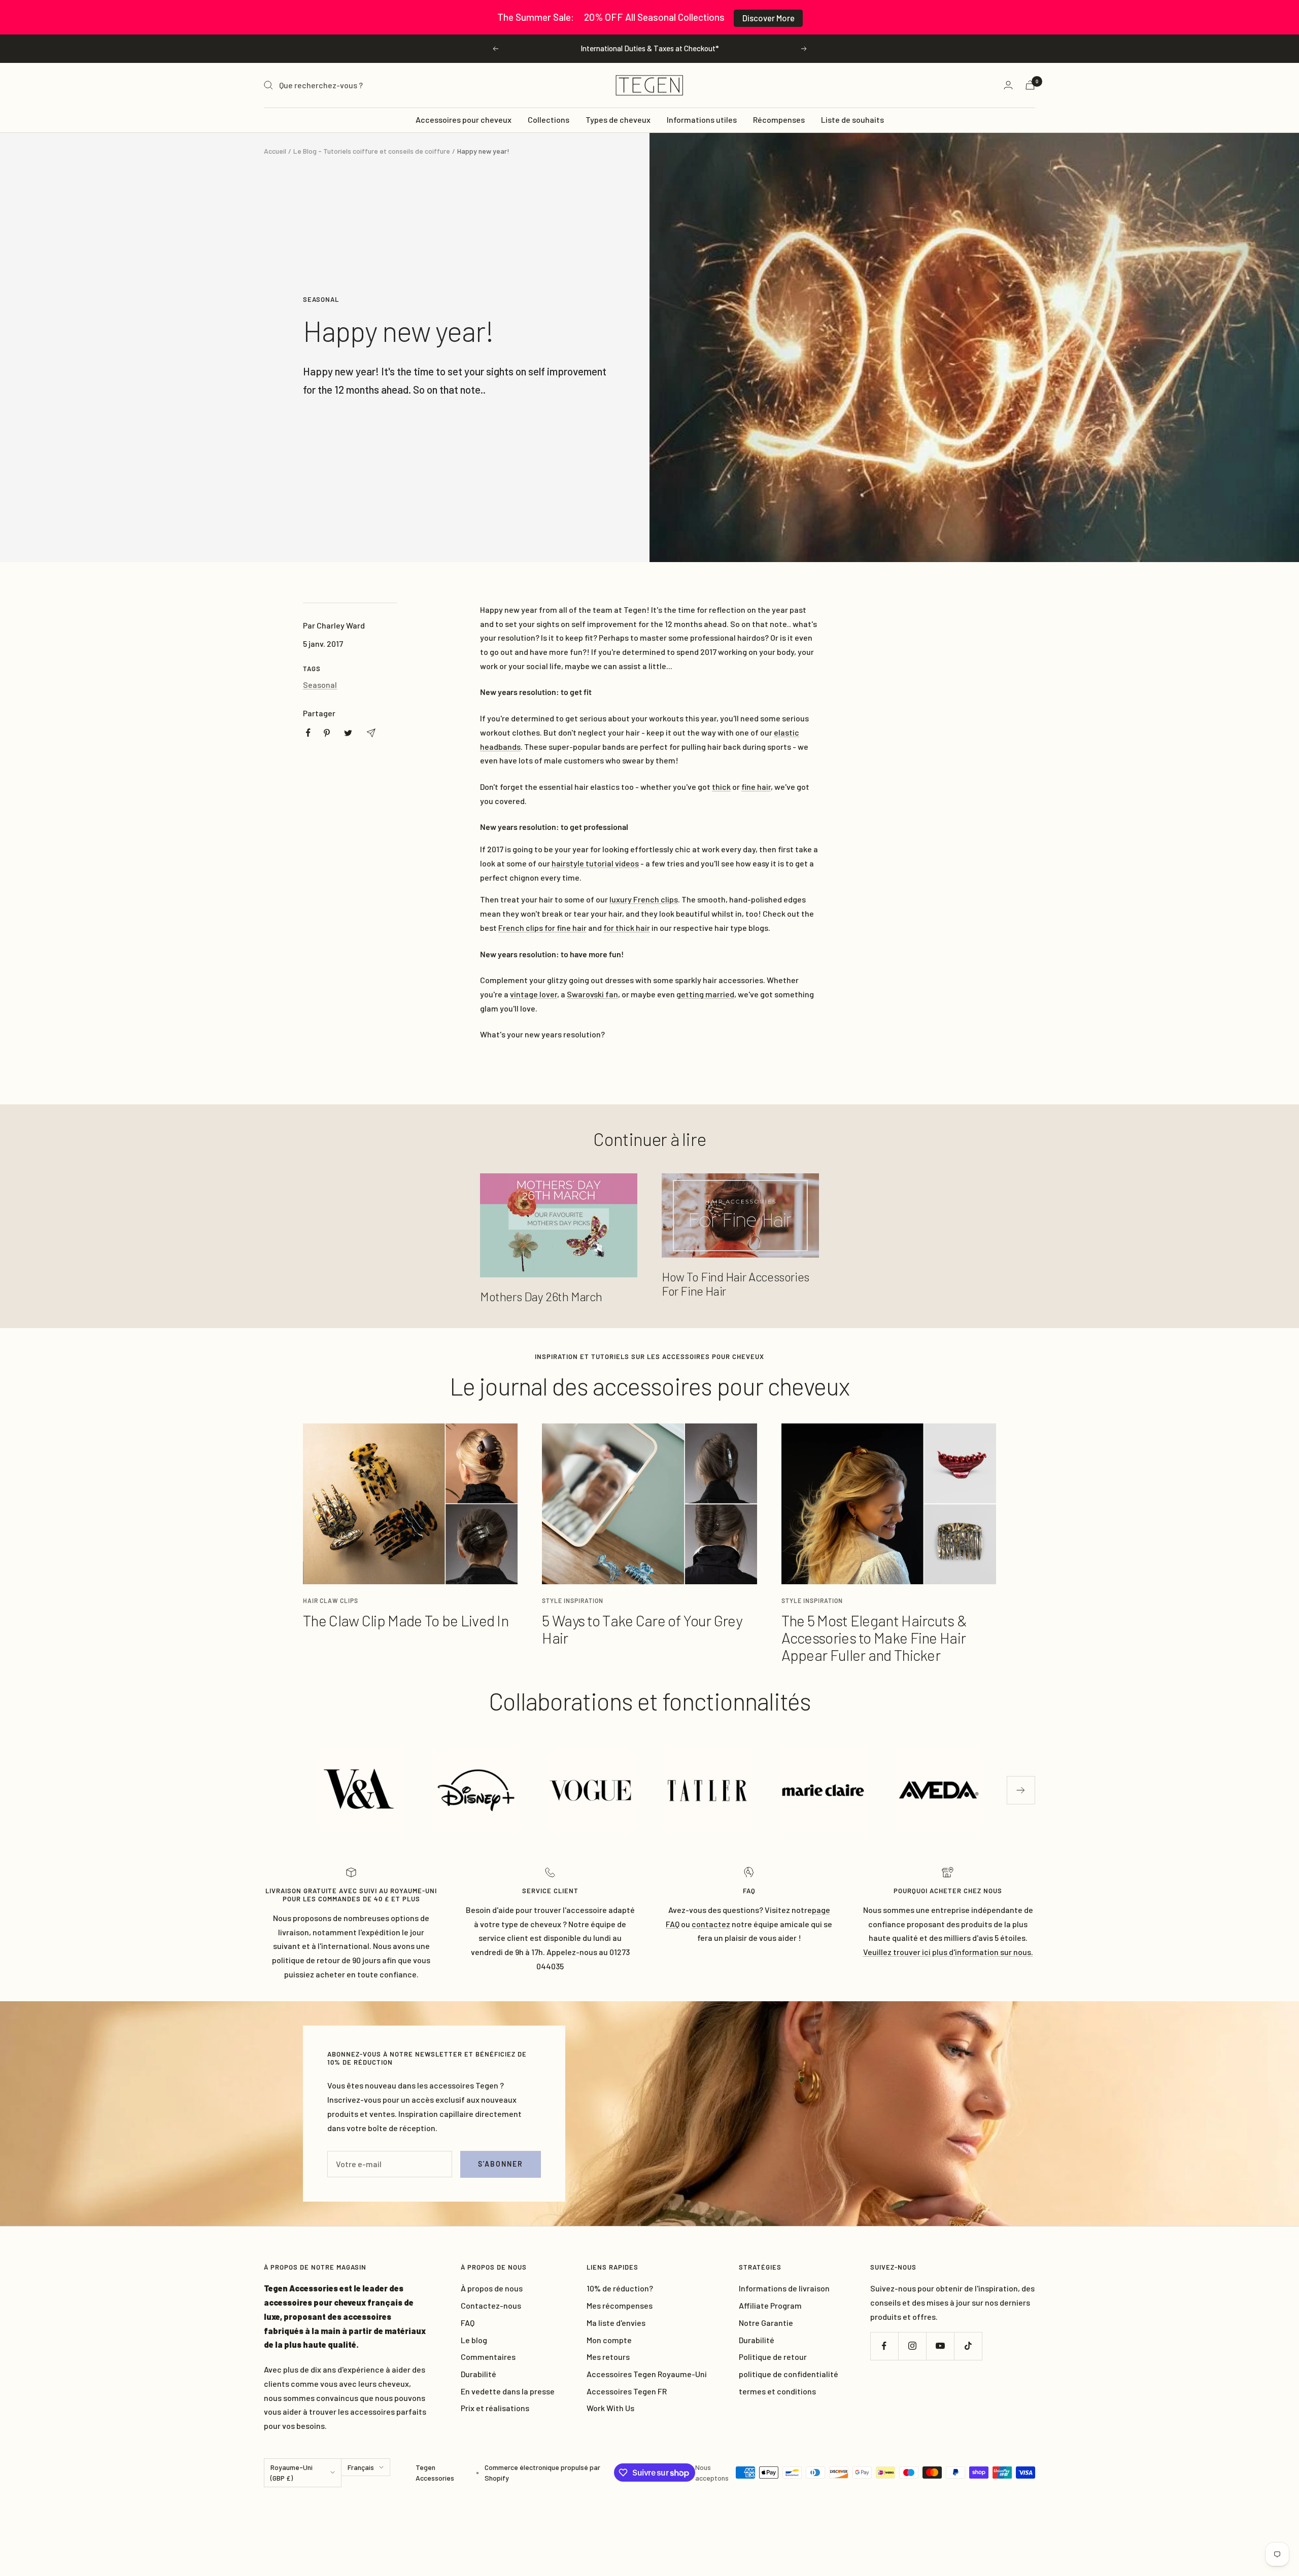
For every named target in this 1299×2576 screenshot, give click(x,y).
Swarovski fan (592, 994)
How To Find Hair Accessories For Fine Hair (736, 1284)
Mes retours (608, 2357)
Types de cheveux (618, 119)
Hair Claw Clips (331, 1600)
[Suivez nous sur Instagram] (912, 2346)
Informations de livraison (784, 2288)
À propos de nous (492, 2288)
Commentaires (488, 2357)
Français (361, 2467)
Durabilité (478, 2374)
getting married (705, 994)
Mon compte (609, 2340)
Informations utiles (702, 119)
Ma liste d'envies (616, 2323)
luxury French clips (644, 899)
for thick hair (627, 928)
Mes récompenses (620, 2305)
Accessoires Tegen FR (627, 2391)
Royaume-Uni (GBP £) (292, 2473)
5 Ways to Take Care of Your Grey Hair (642, 1629)
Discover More (768, 18)
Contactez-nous (491, 2305)
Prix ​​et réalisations (495, 2408)
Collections (549, 119)
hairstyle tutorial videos (595, 863)
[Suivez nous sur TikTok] (968, 2346)
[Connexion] (1008, 85)
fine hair (756, 787)
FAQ (468, 2323)
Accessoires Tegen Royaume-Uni (647, 2374)
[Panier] (1030, 85)
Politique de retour (773, 2357)
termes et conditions (777, 2391)
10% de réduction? (620, 2288)
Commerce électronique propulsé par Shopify (542, 2473)
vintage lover (534, 994)
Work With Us (610, 2408)
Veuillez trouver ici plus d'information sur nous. (948, 1952)
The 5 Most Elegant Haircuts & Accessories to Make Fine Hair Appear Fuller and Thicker (874, 1638)
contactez (711, 1924)
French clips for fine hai (541, 928)
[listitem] (308, 733)
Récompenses (779, 119)
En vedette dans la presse (508, 2391)
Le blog (474, 2340)
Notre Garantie (766, 2323)
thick (721, 787)
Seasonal (321, 299)
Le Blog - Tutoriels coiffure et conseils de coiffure (372, 151)
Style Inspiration (573, 1600)
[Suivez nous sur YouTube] (940, 2346)
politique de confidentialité (789, 2374)
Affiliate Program (770, 2305)
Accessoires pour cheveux (464, 119)
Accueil (275, 151)
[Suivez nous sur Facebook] (884, 2346)
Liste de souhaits (852, 119)
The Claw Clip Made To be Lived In (406, 1620)
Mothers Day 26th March (541, 1296)
